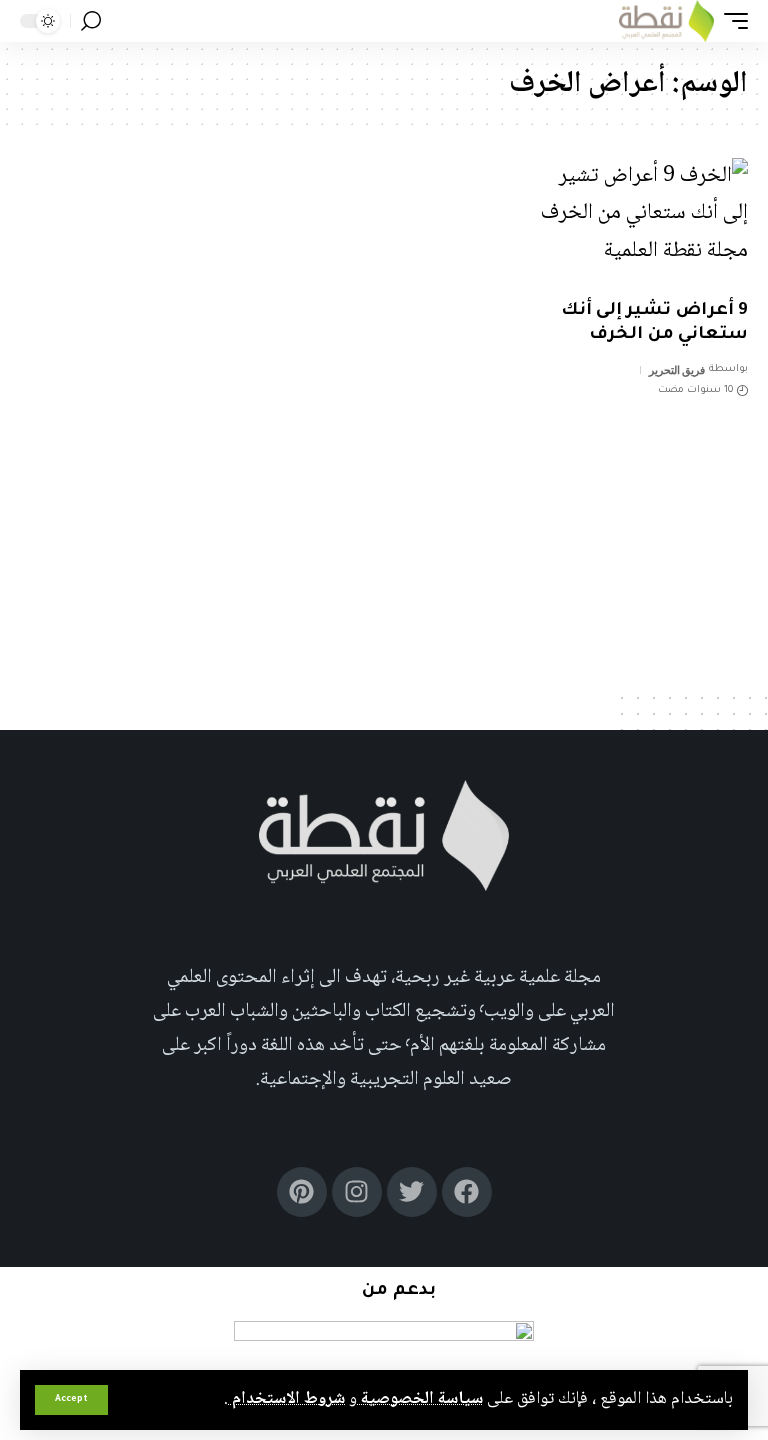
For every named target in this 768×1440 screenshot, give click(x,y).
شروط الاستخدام (286, 1399)
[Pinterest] (302, 1192)
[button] (71, 1400)
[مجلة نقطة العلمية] (666, 21)
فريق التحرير (677, 370)
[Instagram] (357, 1192)
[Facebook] (467, 1192)
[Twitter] (412, 1192)
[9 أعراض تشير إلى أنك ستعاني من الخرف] (640, 223)
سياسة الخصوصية (420, 1399)
